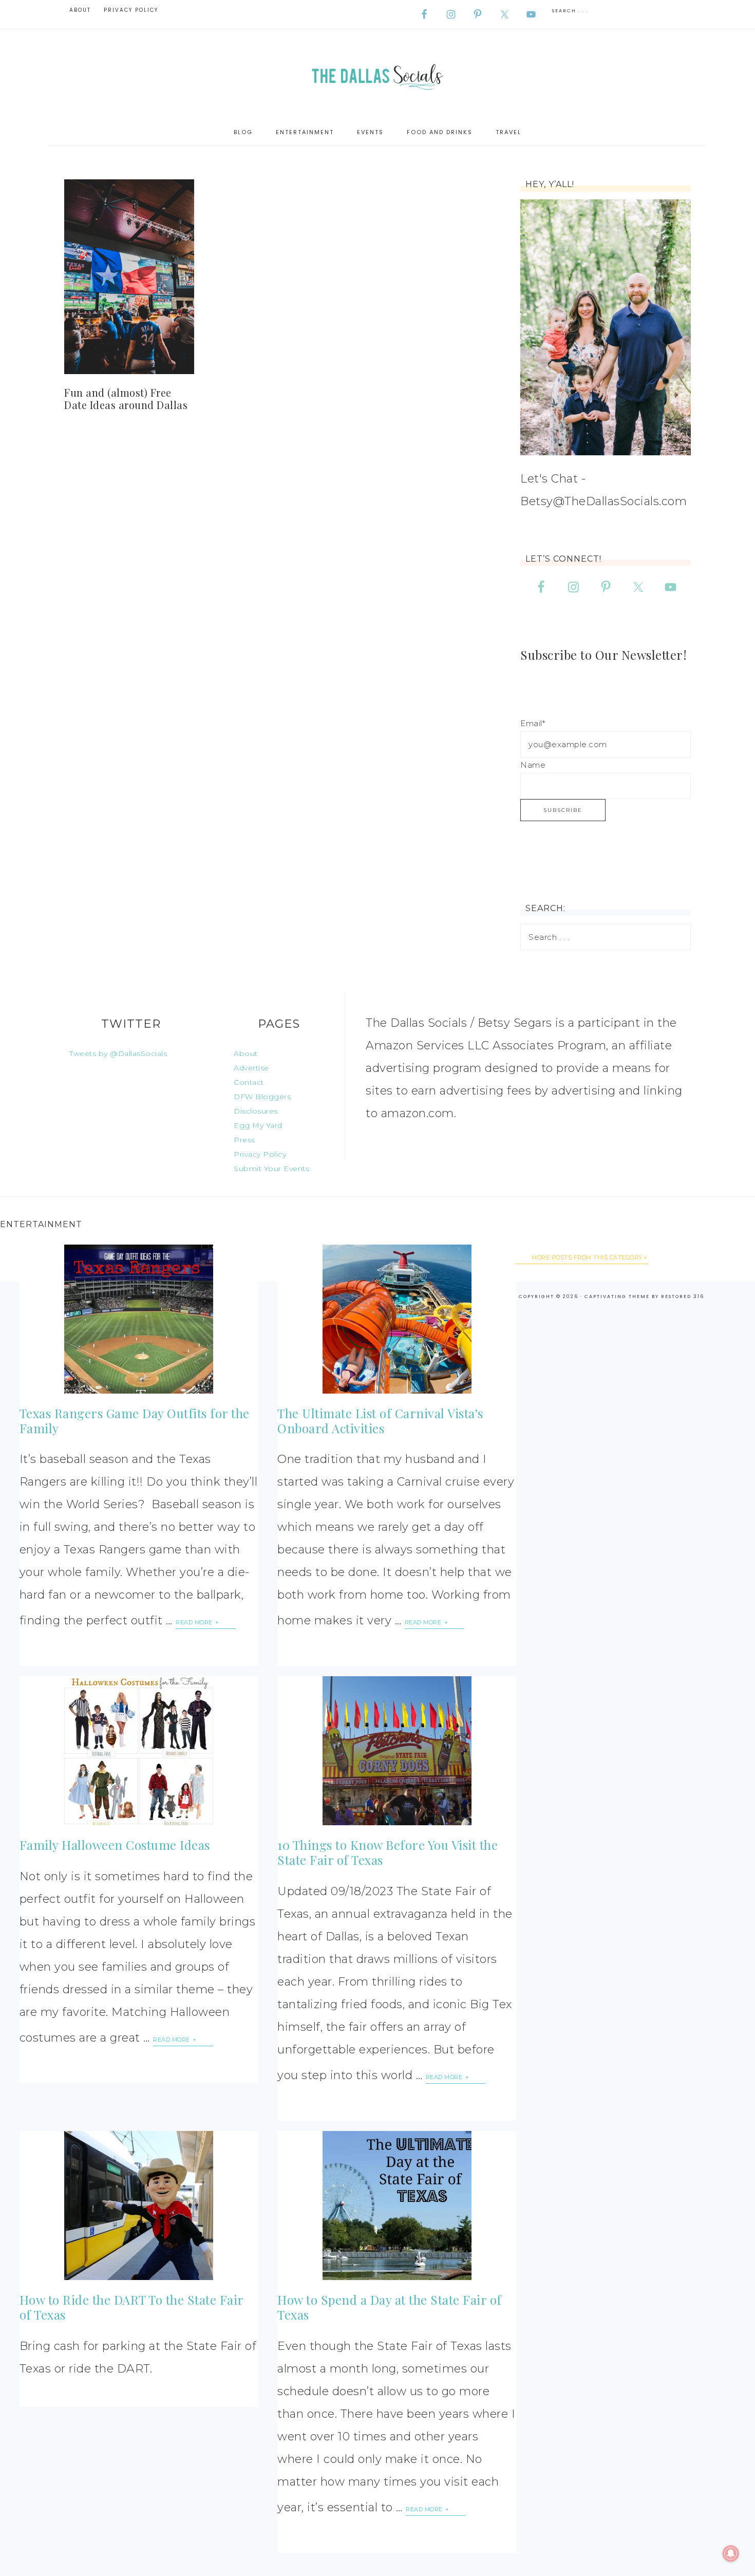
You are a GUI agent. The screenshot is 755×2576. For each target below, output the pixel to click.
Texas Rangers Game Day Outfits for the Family (135, 1421)
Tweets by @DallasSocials (118, 1053)
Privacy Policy (260, 1154)
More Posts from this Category (587, 1257)
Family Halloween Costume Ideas (115, 1845)
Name (533, 765)
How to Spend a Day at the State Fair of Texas (390, 2307)
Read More (195, 1622)
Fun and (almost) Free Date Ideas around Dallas (126, 399)
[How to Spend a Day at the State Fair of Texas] (397, 2206)
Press (244, 1140)
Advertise (251, 1068)
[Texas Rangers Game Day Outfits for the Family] (139, 1319)
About (246, 1053)
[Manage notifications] (731, 2553)
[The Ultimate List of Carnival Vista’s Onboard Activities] (397, 1319)
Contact (249, 1082)
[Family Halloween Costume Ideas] (139, 1751)
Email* (533, 723)
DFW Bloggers (262, 1097)
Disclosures (256, 1111)
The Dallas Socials (377, 74)
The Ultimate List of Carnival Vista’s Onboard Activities (380, 1421)
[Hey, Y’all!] (606, 327)
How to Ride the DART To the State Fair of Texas (131, 2307)
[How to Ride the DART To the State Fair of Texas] (139, 2206)
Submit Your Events (271, 1169)
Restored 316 (683, 1296)
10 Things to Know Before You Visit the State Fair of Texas (388, 1852)
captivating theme (617, 1296)
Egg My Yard (258, 1125)
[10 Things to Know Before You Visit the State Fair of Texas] (397, 1751)
